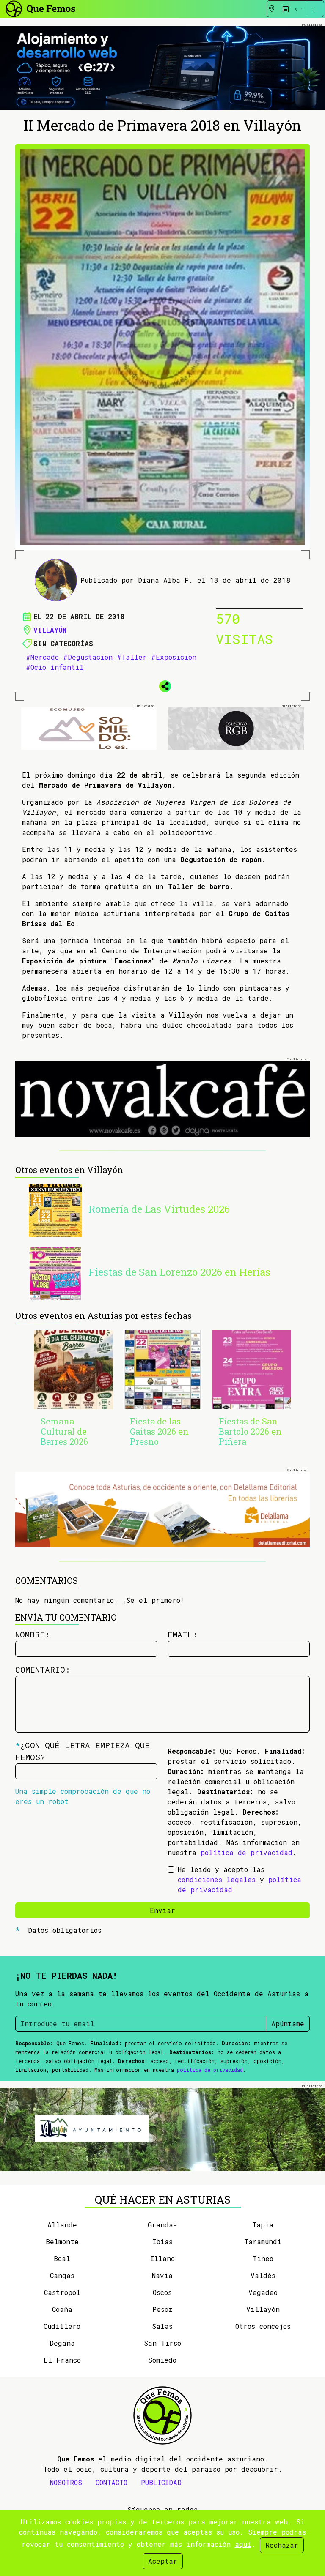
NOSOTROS (66, 2482)
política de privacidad (247, 1852)
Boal (62, 2258)
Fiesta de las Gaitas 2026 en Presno (159, 1431)
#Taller (132, 657)
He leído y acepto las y (240, 1879)
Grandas (162, 2225)
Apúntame (288, 2023)
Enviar (162, 1910)
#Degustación (88, 657)
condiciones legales (217, 1879)
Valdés (263, 2275)
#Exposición (174, 657)
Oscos (162, 2292)
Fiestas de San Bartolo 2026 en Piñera (250, 1431)
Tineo (263, 2258)
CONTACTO (112, 2482)
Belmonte (62, 2242)
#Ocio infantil (55, 667)
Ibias (162, 2242)
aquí (243, 2544)
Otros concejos (263, 2326)
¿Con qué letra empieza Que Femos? (83, 1751)
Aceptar (163, 2561)
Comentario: (43, 1669)
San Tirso (162, 2343)
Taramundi (263, 2242)
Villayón (50, 630)
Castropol (62, 2292)
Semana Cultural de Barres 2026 (64, 1431)
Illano (162, 2258)
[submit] (299, 9)
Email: (183, 1634)
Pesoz (162, 2309)
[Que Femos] (40, 8)
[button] (162, 685)
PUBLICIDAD (161, 2482)
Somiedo (162, 2360)
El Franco (62, 2360)
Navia (162, 2275)
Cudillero (62, 2326)
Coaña (62, 2309)
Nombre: (33, 1634)
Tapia (263, 2225)
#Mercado (42, 657)
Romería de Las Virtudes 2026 (159, 1209)
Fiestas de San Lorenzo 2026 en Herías (179, 1272)
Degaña (62, 2343)
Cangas (62, 2275)
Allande (62, 2225)
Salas (162, 2326)
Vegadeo (263, 2292)
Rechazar (282, 2545)
